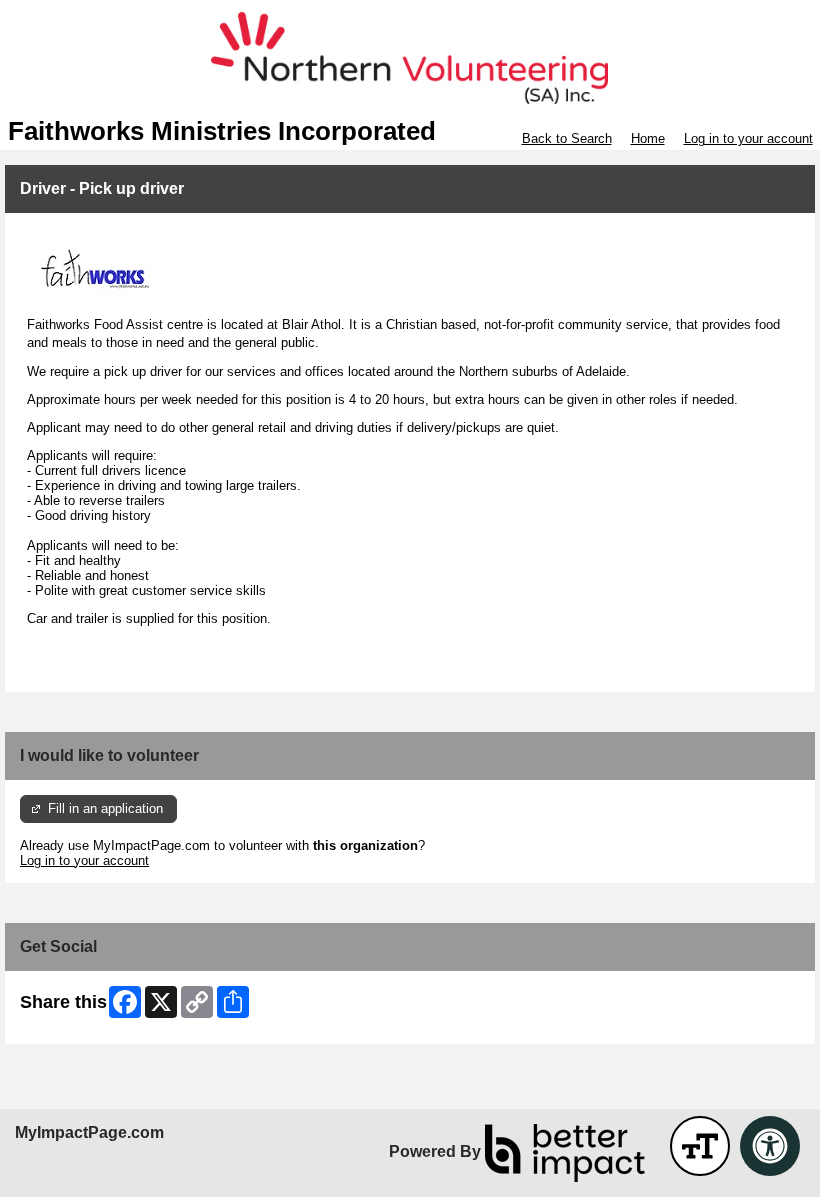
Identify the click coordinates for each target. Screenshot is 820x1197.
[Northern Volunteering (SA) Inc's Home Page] (410, 58)
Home (648, 138)
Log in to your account (748, 138)
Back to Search (567, 138)
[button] (700, 1146)
